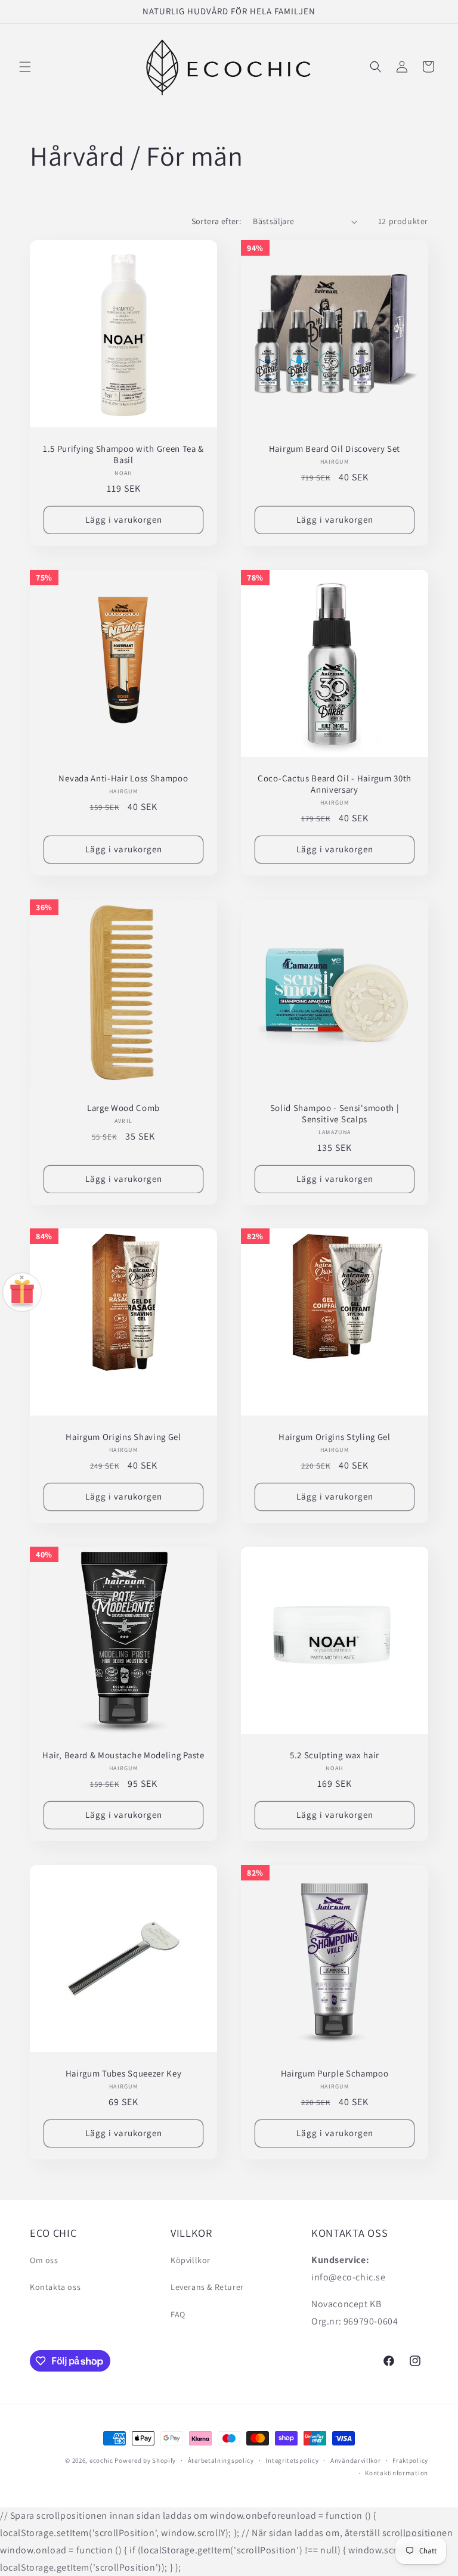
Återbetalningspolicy (221, 2460)
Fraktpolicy (410, 2460)
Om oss (44, 2260)
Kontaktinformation (397, 2473)
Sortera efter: (216, 221)
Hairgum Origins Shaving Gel (123, 1437)
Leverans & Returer (207, 2287)
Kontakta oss (55, 2287)
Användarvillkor (356, 2460)
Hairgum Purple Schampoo (335, 2074)
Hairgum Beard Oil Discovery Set (335, 449)
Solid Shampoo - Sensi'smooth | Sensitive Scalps (335, 1114)
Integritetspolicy (292, 2460)
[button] (25, 67)
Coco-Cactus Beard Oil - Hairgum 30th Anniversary (335, 784)
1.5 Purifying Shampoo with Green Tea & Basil (123, 454)
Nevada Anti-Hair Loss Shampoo (123, 778)
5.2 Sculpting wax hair (335, 1755)
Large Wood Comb (123, 1108)
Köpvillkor (191, 2260)
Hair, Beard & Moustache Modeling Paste (123, 1755)
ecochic (101, 2460)
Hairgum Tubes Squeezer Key (124, 2074)
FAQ (178, 2314)
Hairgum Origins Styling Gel (335, 1437)
